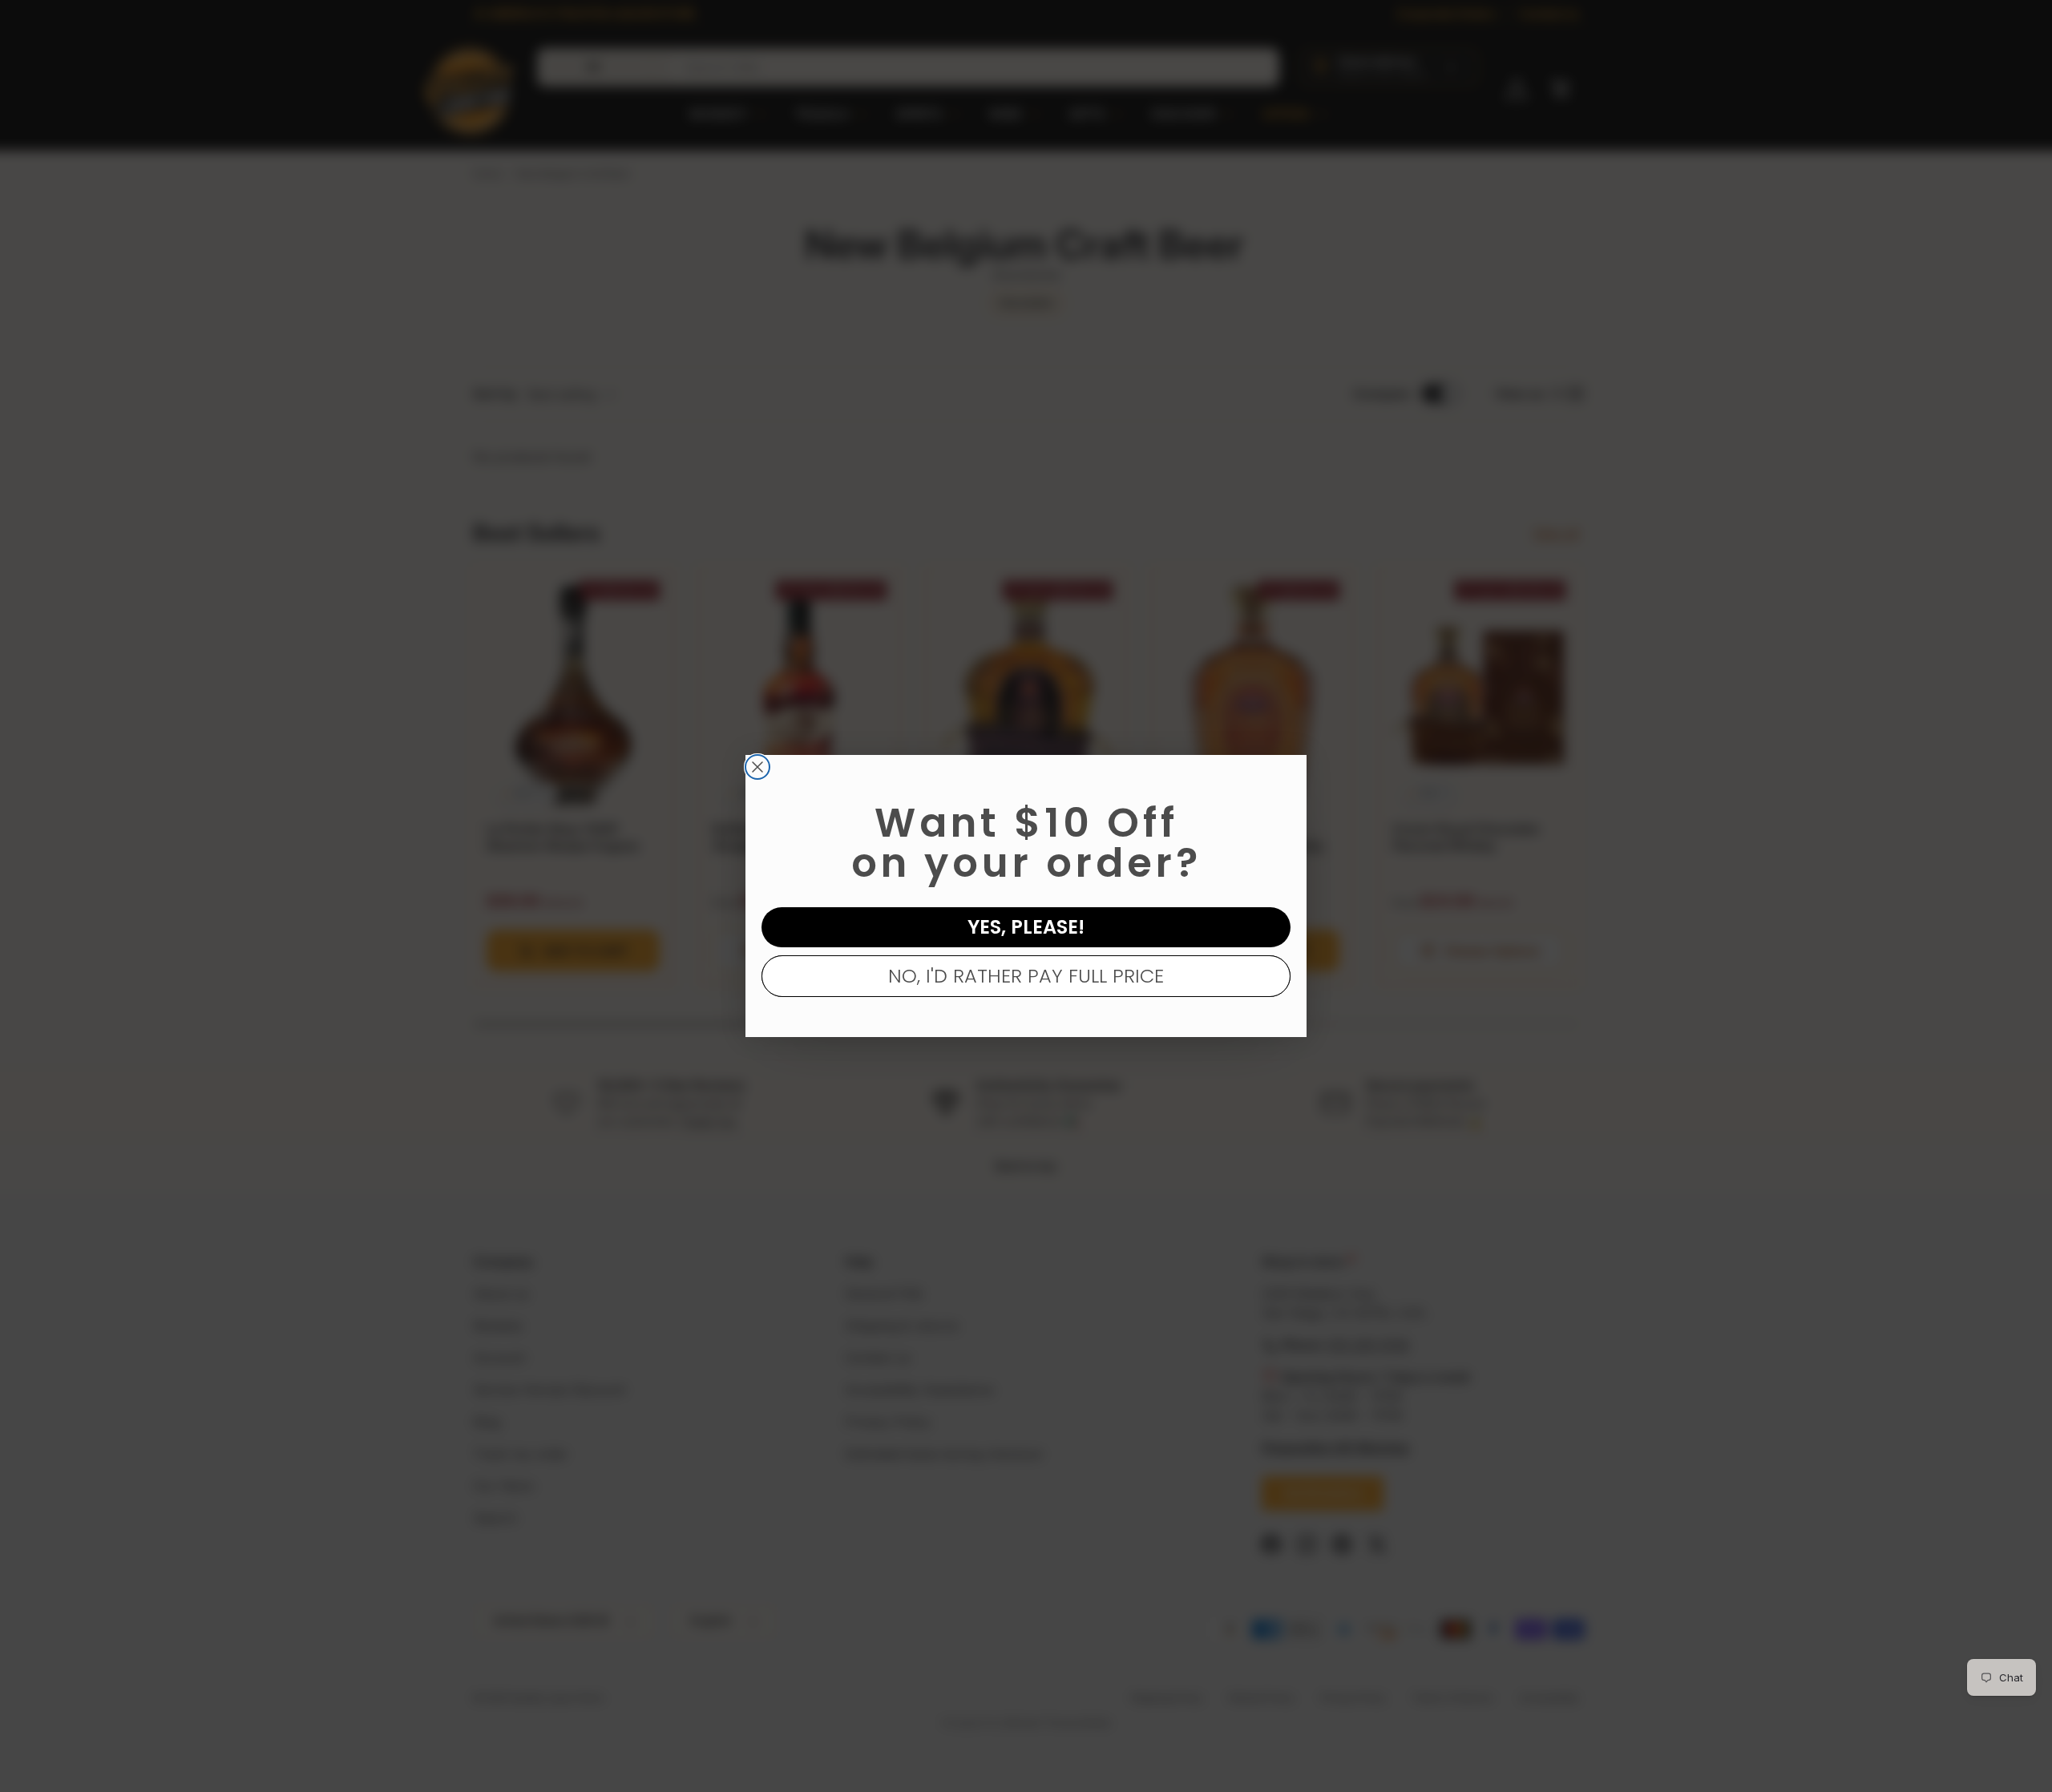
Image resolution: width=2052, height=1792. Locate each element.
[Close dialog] (757, 767)
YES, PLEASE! (1026, 927)
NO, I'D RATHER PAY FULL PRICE (1026, 976)
